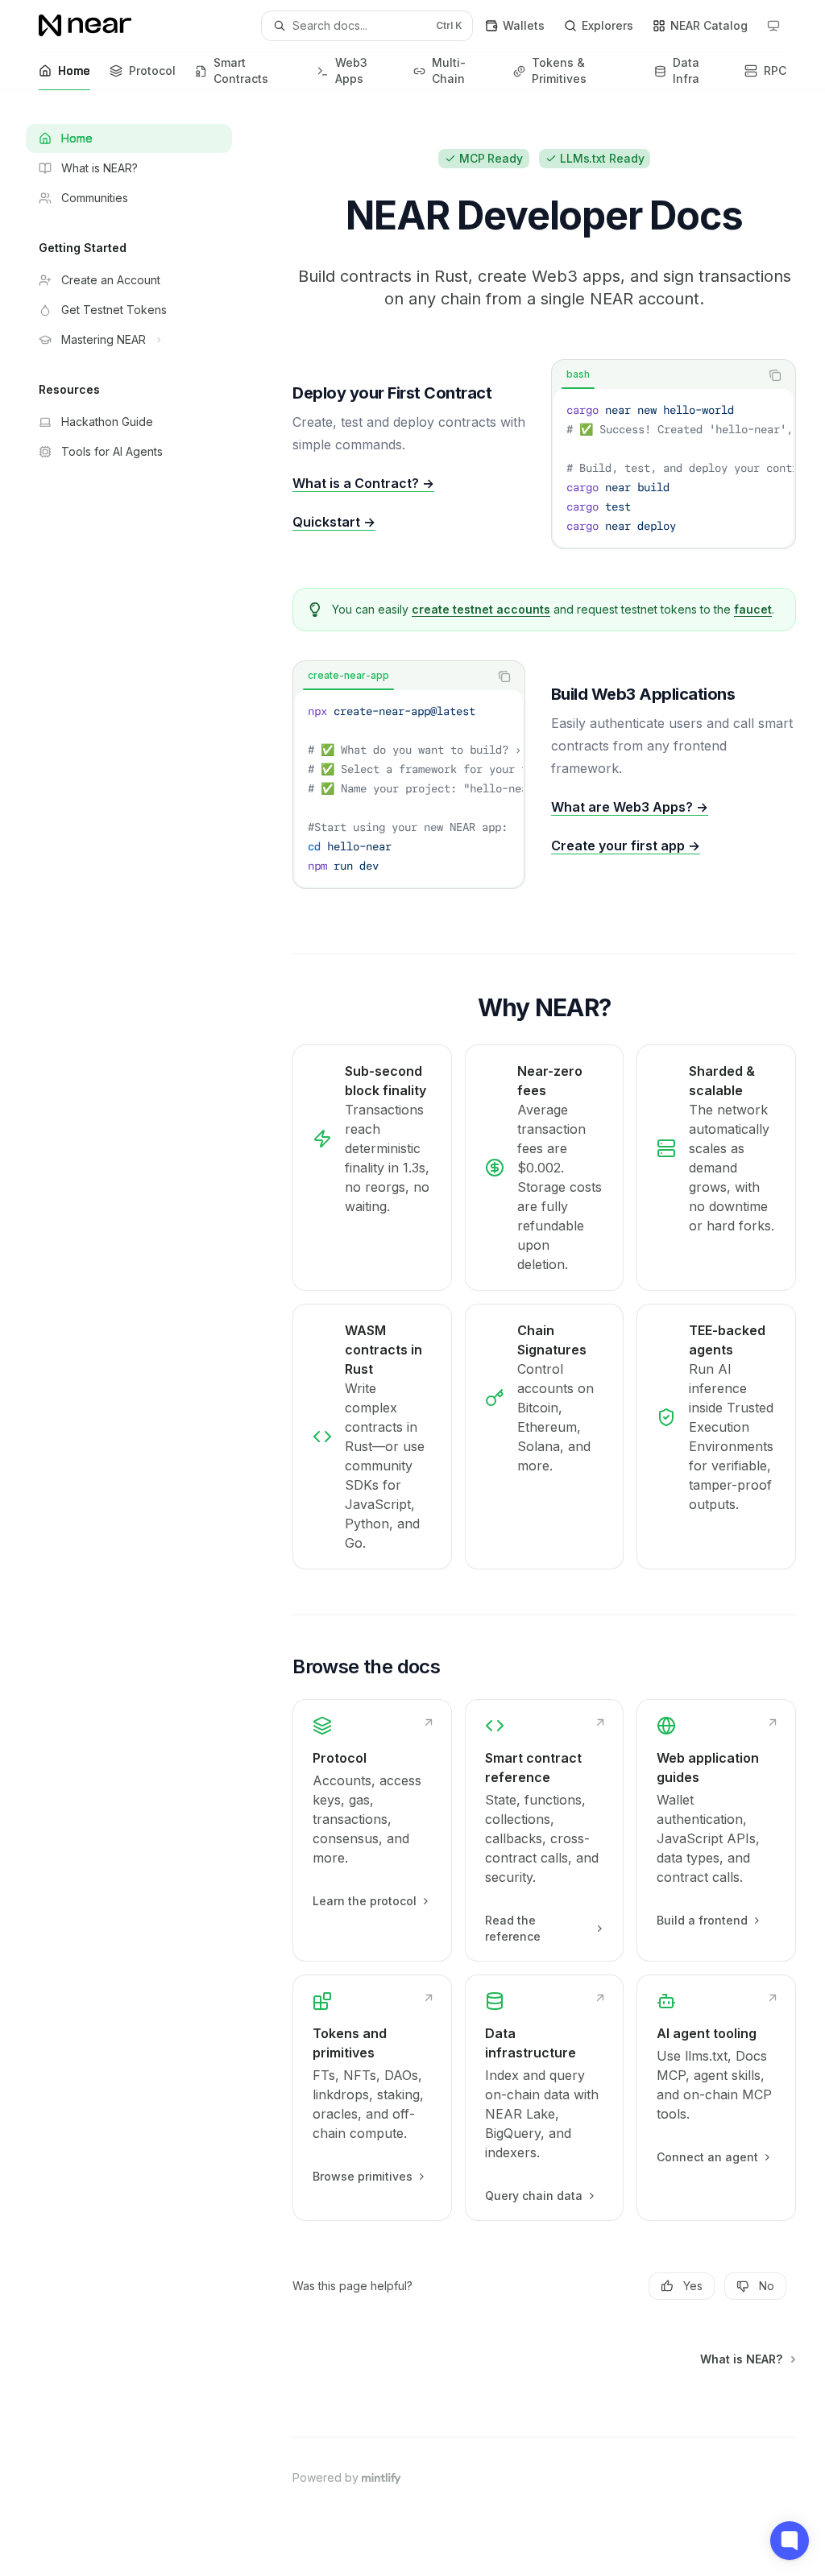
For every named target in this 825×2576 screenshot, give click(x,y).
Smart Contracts (241, 70)
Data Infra (686, 70)
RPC (775, 70)
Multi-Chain (449, 70)
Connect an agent (707, 2157)
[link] (372, 1830)
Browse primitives (363, 2176)
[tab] (578, 374)
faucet (753, 609)
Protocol (152, 70)
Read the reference (513, 1928)
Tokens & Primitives (559, 70)
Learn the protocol (365, 1901)
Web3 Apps (351, 70)
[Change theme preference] (773, 26)
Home (74, 70)
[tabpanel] (674, 468)
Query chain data (534, 2196)
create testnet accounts (481, 609)
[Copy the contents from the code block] (775, 375)
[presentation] (674, 468)
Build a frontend (702, 1920)
